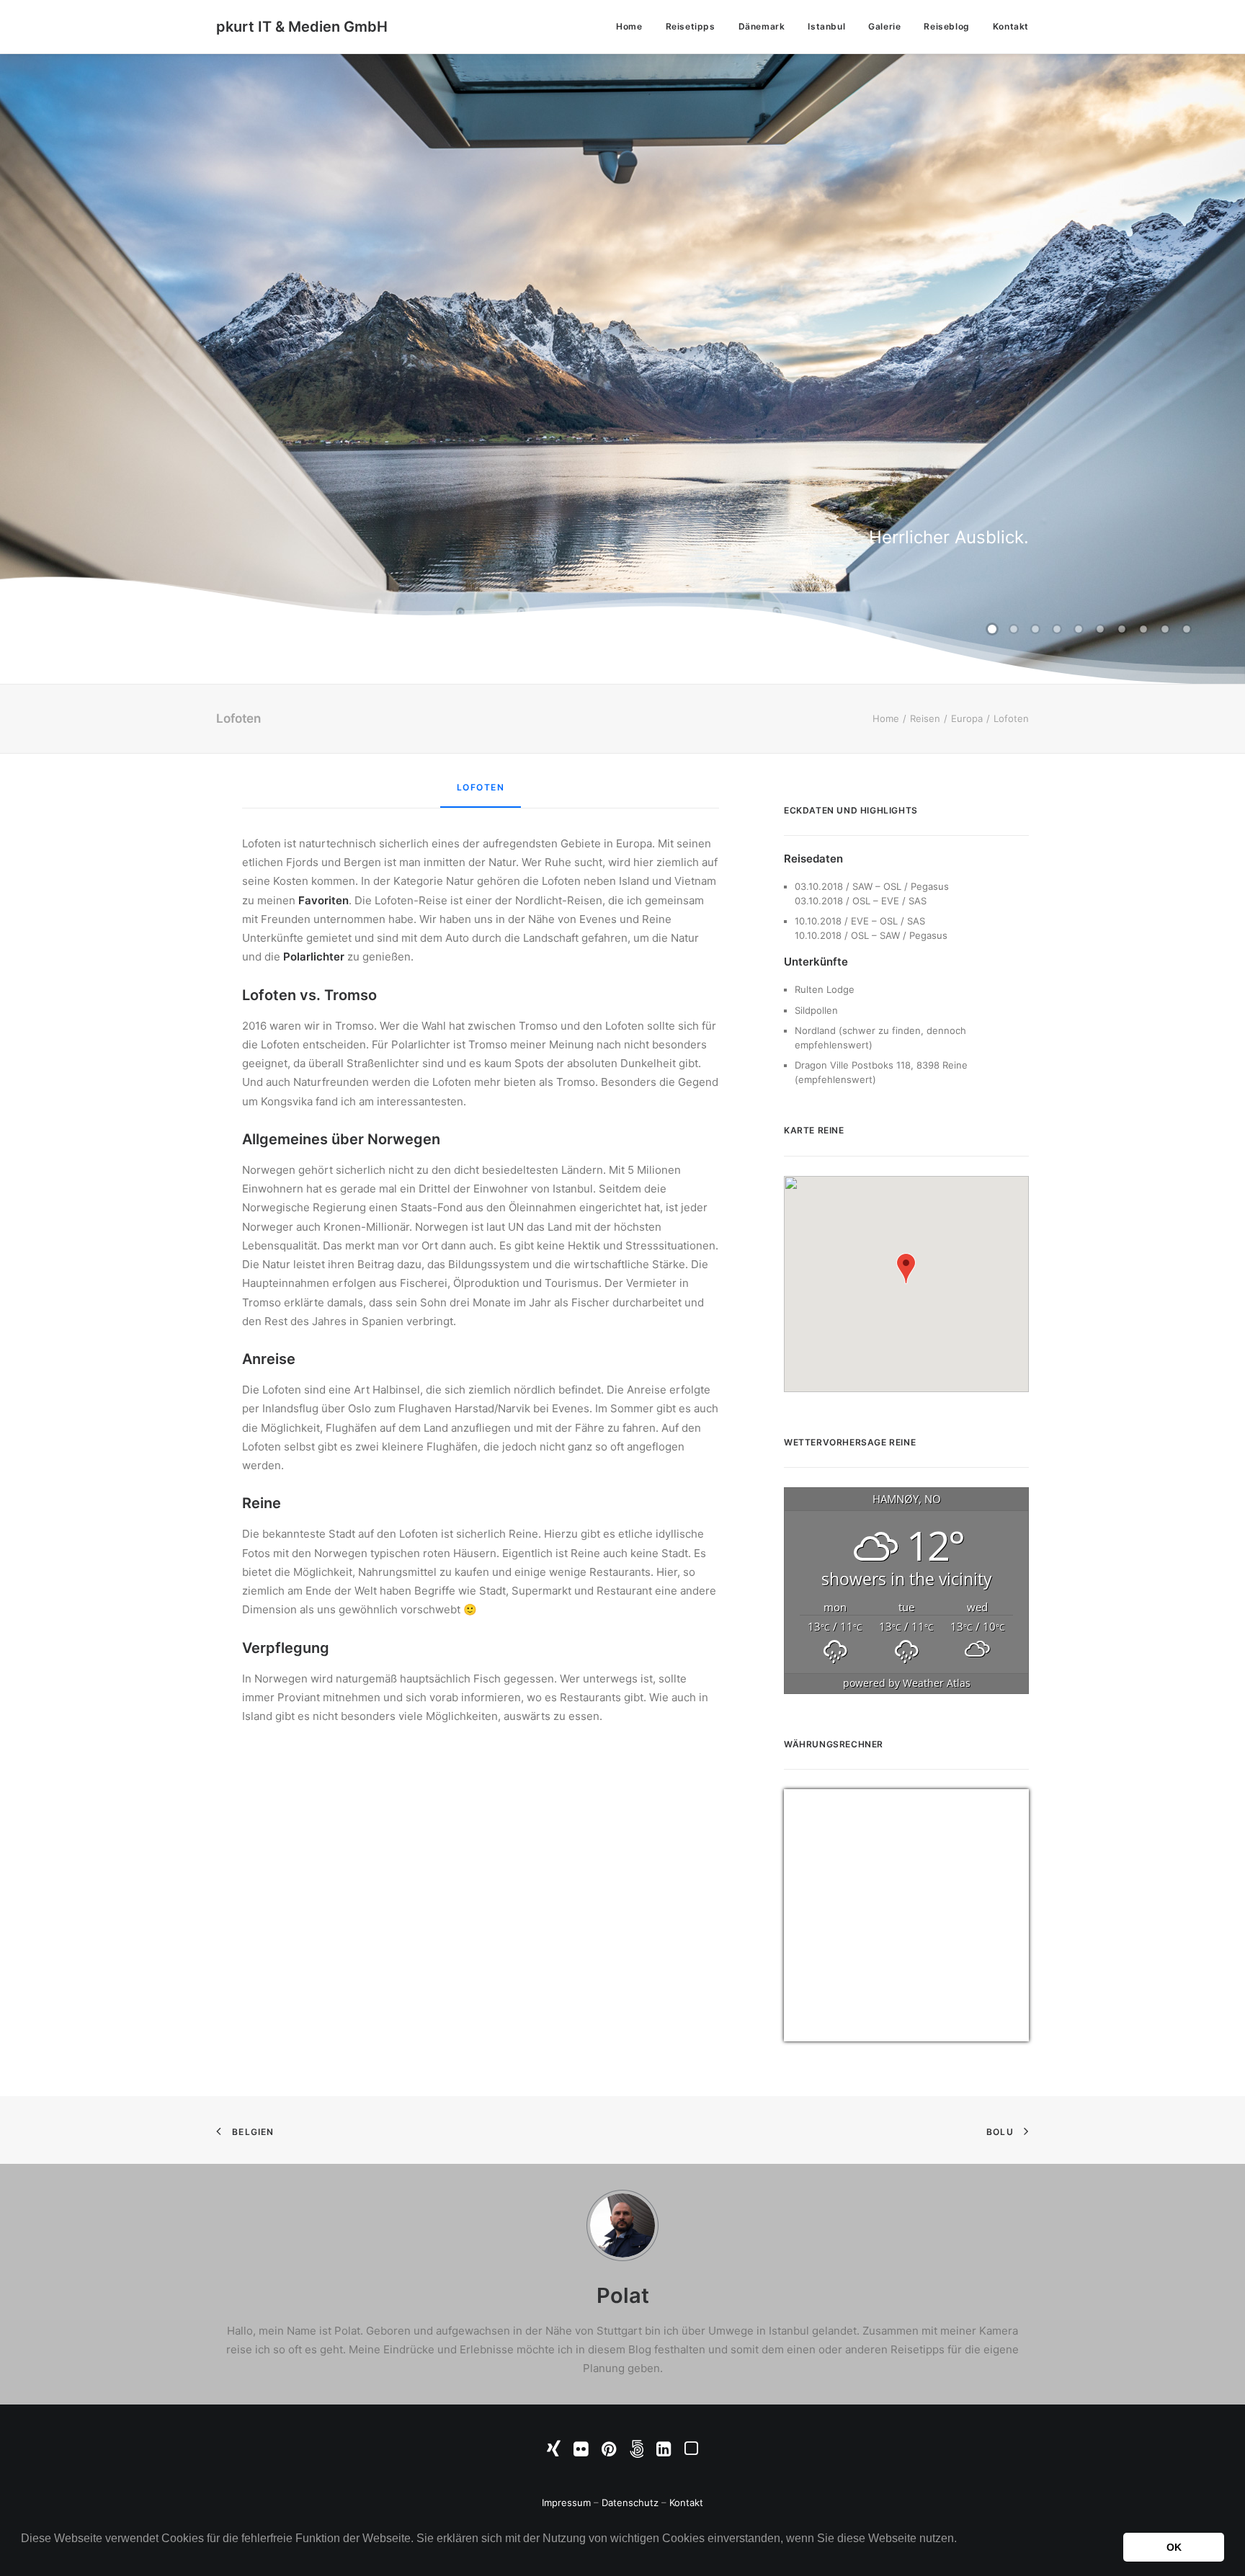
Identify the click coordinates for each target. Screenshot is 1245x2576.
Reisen (925, 718)
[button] (23, 2557)
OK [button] (1174, 2547)
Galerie (884, 26)
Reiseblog (946, 26)
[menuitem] (634, 27)
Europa (967, 718)
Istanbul (826, 26)
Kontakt (1011, 26)
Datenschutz (630, 2503)
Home (629, 26)
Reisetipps (691, 26)
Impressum (566, 2503)
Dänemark (762, 26)
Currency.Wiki (989, 2032)
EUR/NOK (816, 2032)
